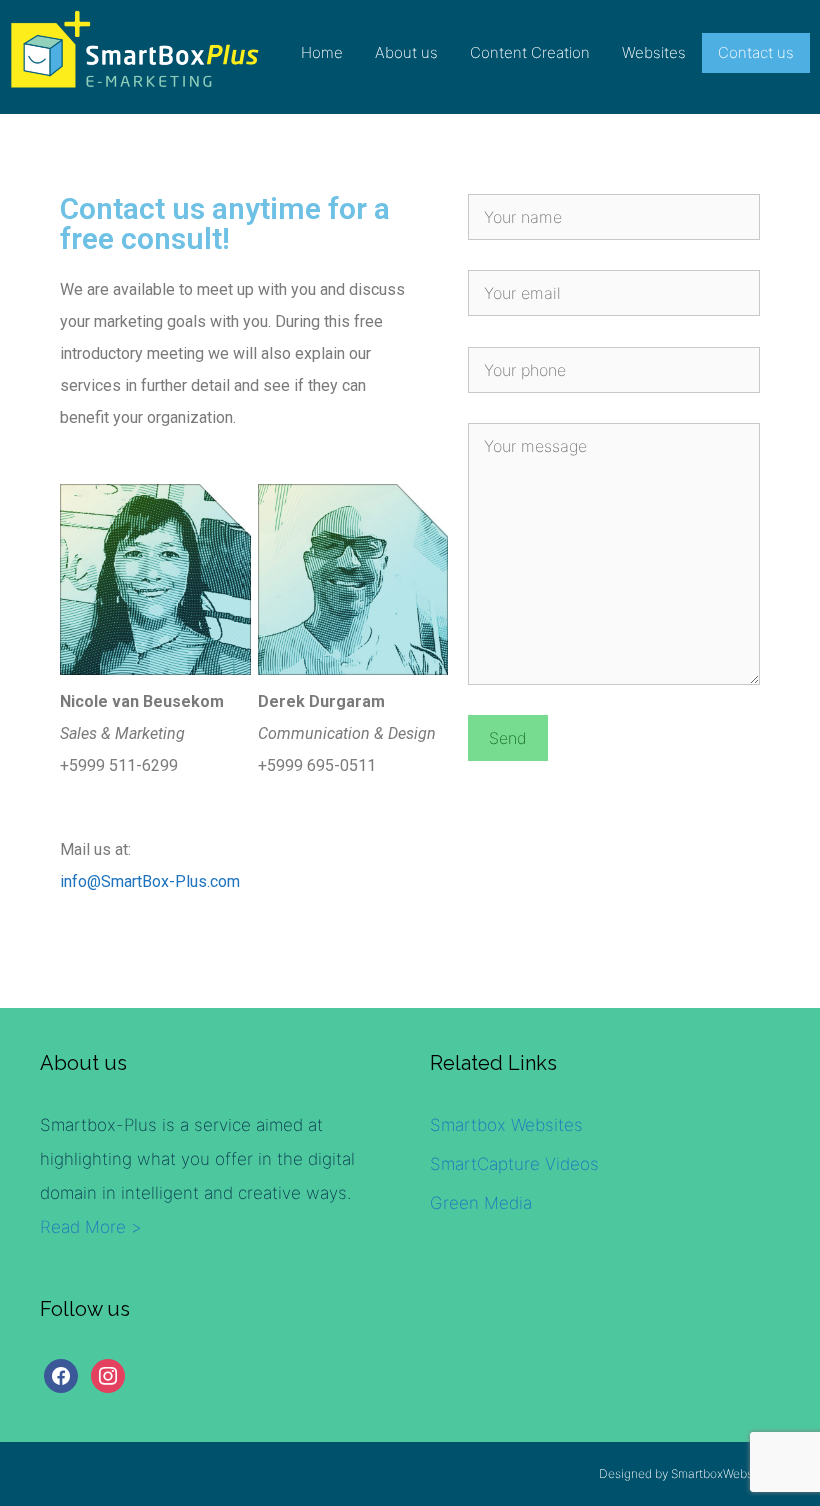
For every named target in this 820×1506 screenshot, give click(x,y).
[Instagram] (108, 1375)
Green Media (481, 1203)
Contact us (756, 52)
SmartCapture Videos (514, 1164)
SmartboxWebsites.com (735, 1473)
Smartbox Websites (506, 1125)
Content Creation (530, 52)
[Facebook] (61, 1375)
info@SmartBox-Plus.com (150, 881)
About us (406, 52)
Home (322, 52)
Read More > (91, 1227)
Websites (654, 52)
